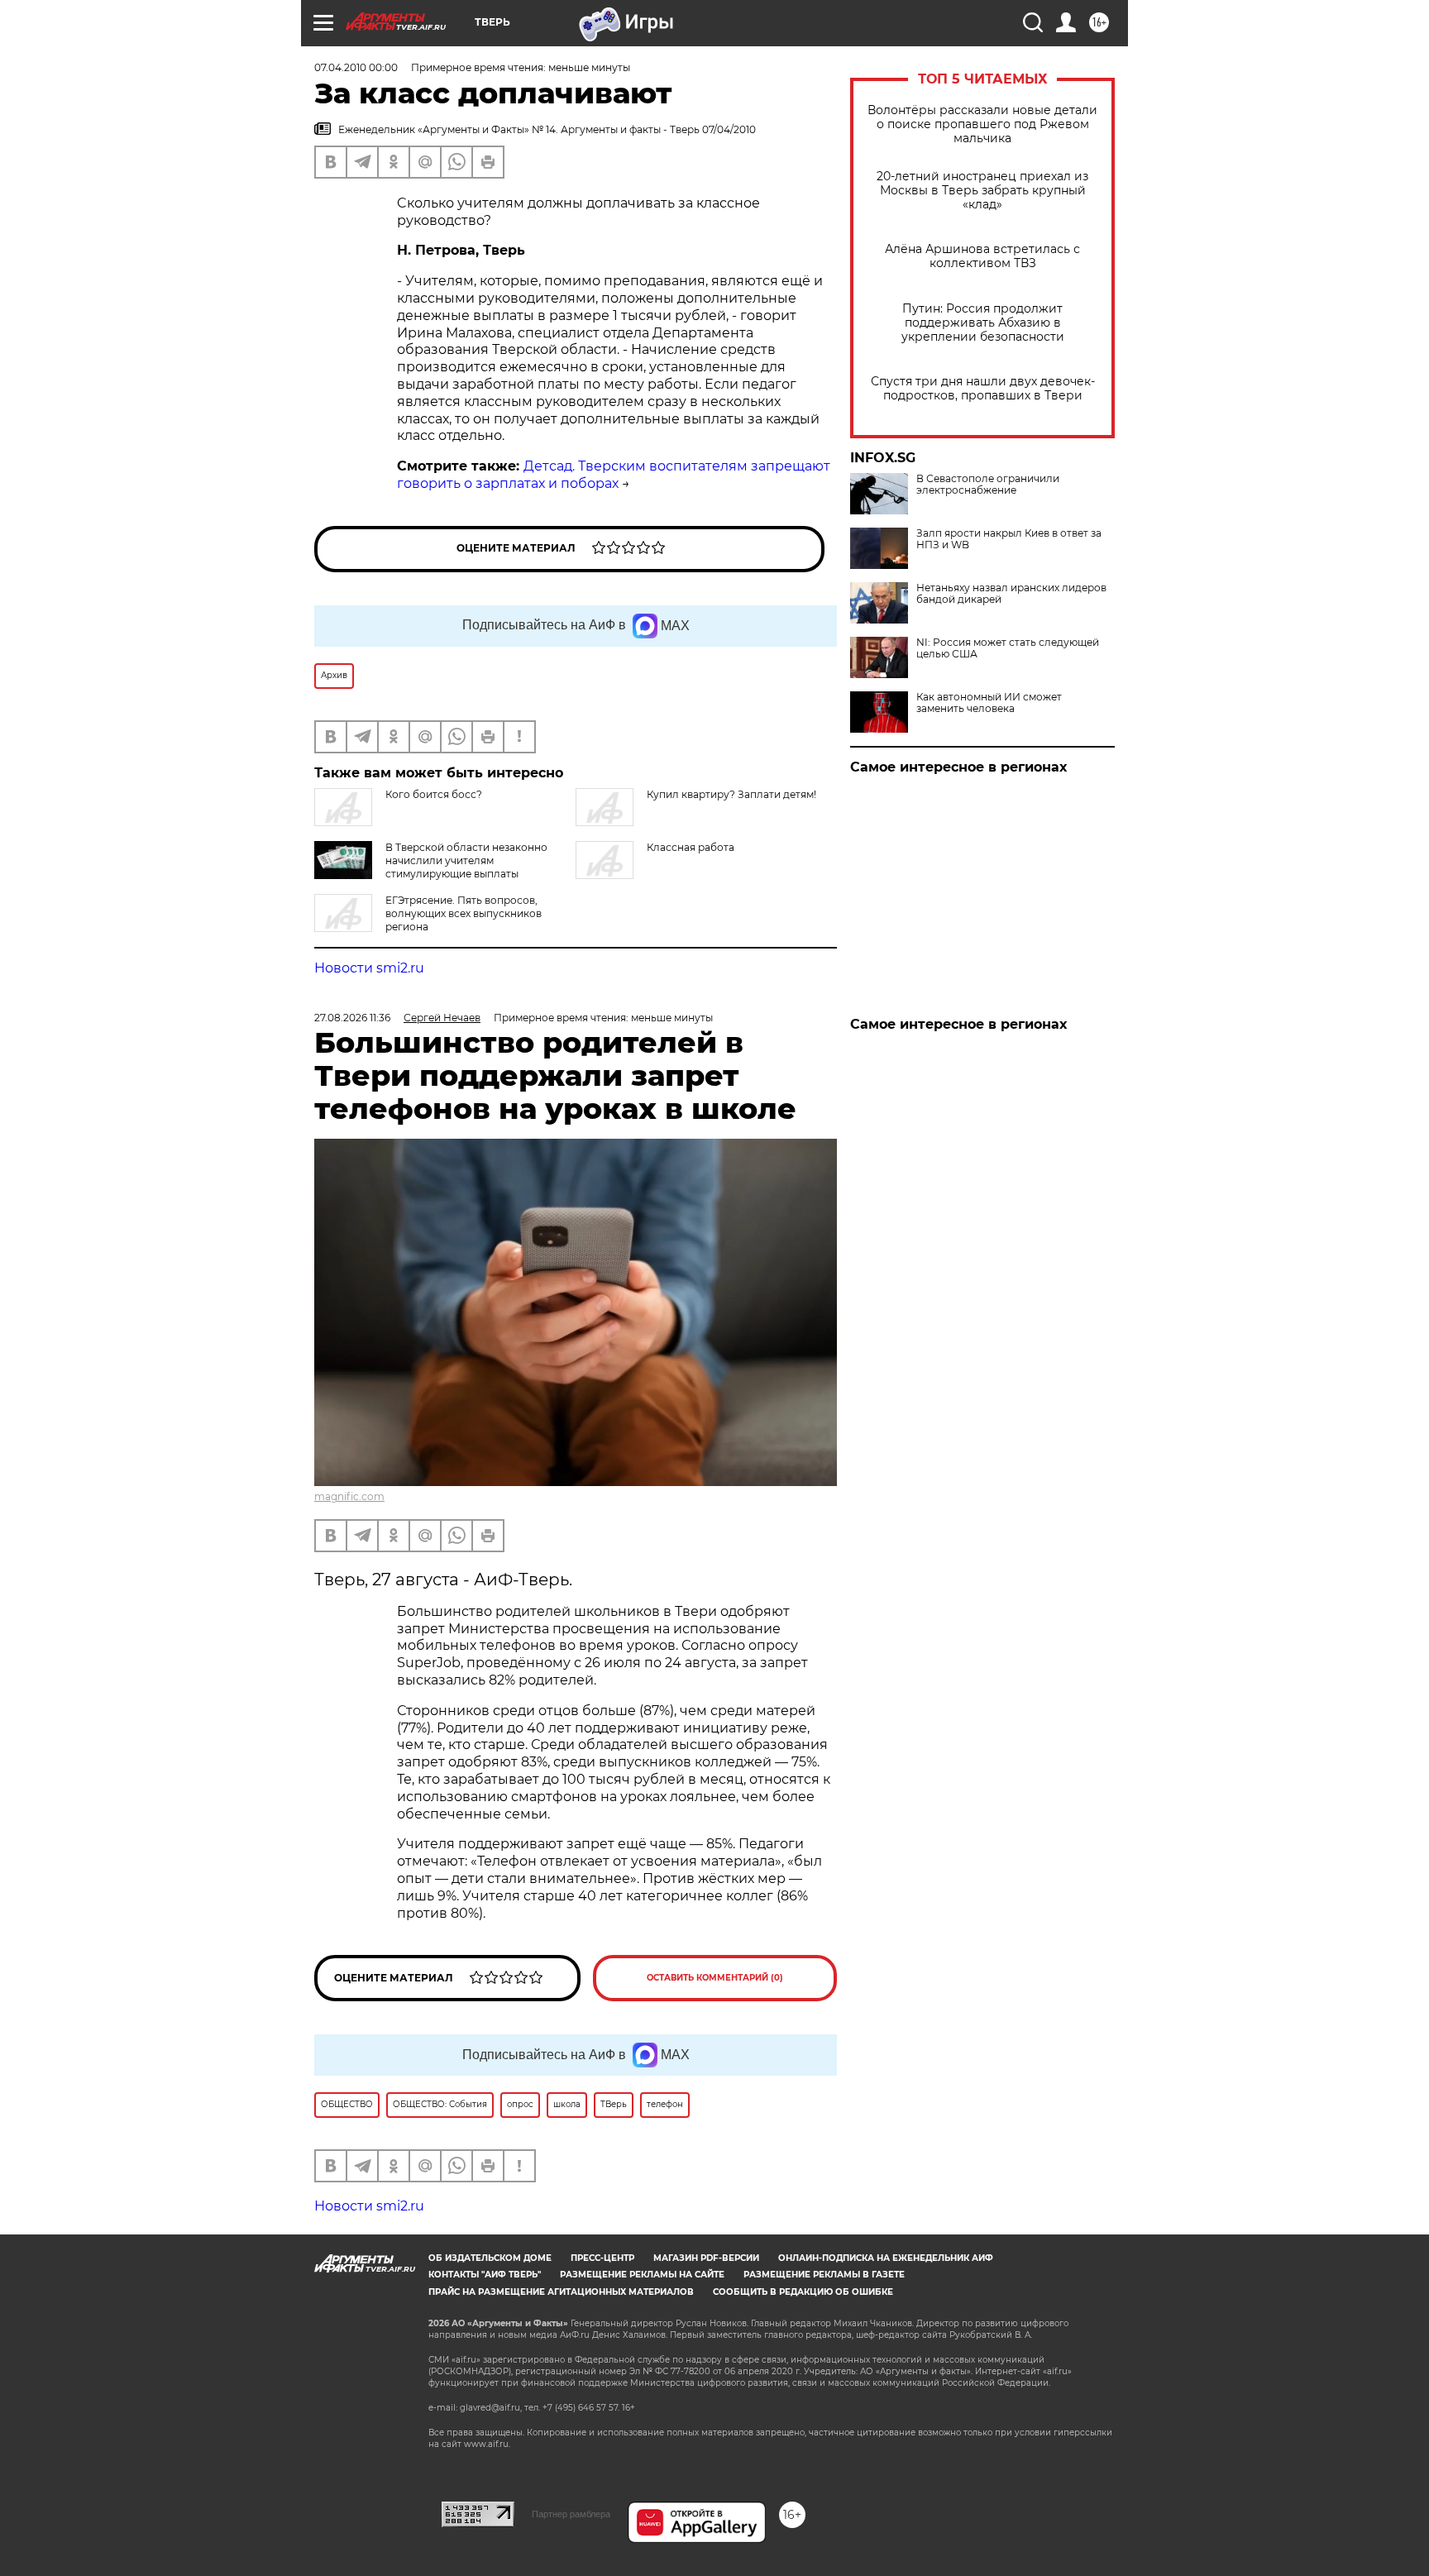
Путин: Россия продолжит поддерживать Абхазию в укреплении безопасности (983, 323)
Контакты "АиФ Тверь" (485, 2275)
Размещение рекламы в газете (824, 2275)
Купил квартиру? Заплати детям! (731, 794)
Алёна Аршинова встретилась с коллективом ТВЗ (982, 256)
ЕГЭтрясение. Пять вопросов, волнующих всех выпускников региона (464, 913)
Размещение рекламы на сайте (642, 2275)
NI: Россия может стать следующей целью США (1008, 648)
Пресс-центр (602, 2258)
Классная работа (691, 847)
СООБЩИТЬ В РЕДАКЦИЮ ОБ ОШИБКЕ (803, 2292)
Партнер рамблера (571, 2514)
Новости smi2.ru (369, 968)
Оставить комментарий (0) (715, 1978)
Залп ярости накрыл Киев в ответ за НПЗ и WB (1009, 539)
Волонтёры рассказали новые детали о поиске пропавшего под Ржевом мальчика (982, 124)
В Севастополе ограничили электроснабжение (988, 485)
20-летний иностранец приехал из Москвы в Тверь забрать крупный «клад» (982, 191)
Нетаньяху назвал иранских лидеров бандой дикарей (1011, 594)
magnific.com (349, 1496)
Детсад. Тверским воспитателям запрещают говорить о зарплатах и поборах (614, 475)
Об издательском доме (490, 2258)
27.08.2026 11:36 (352, 1018)
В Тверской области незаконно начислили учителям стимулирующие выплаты (466, 860)
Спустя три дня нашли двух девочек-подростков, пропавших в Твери (983, 389)
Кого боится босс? (434, 794)
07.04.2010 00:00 (356, 67)
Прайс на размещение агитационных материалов (561, 2292)
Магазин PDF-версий (706, 2258)
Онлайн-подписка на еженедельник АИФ (886, 2258)
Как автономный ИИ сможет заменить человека (989, 703)
